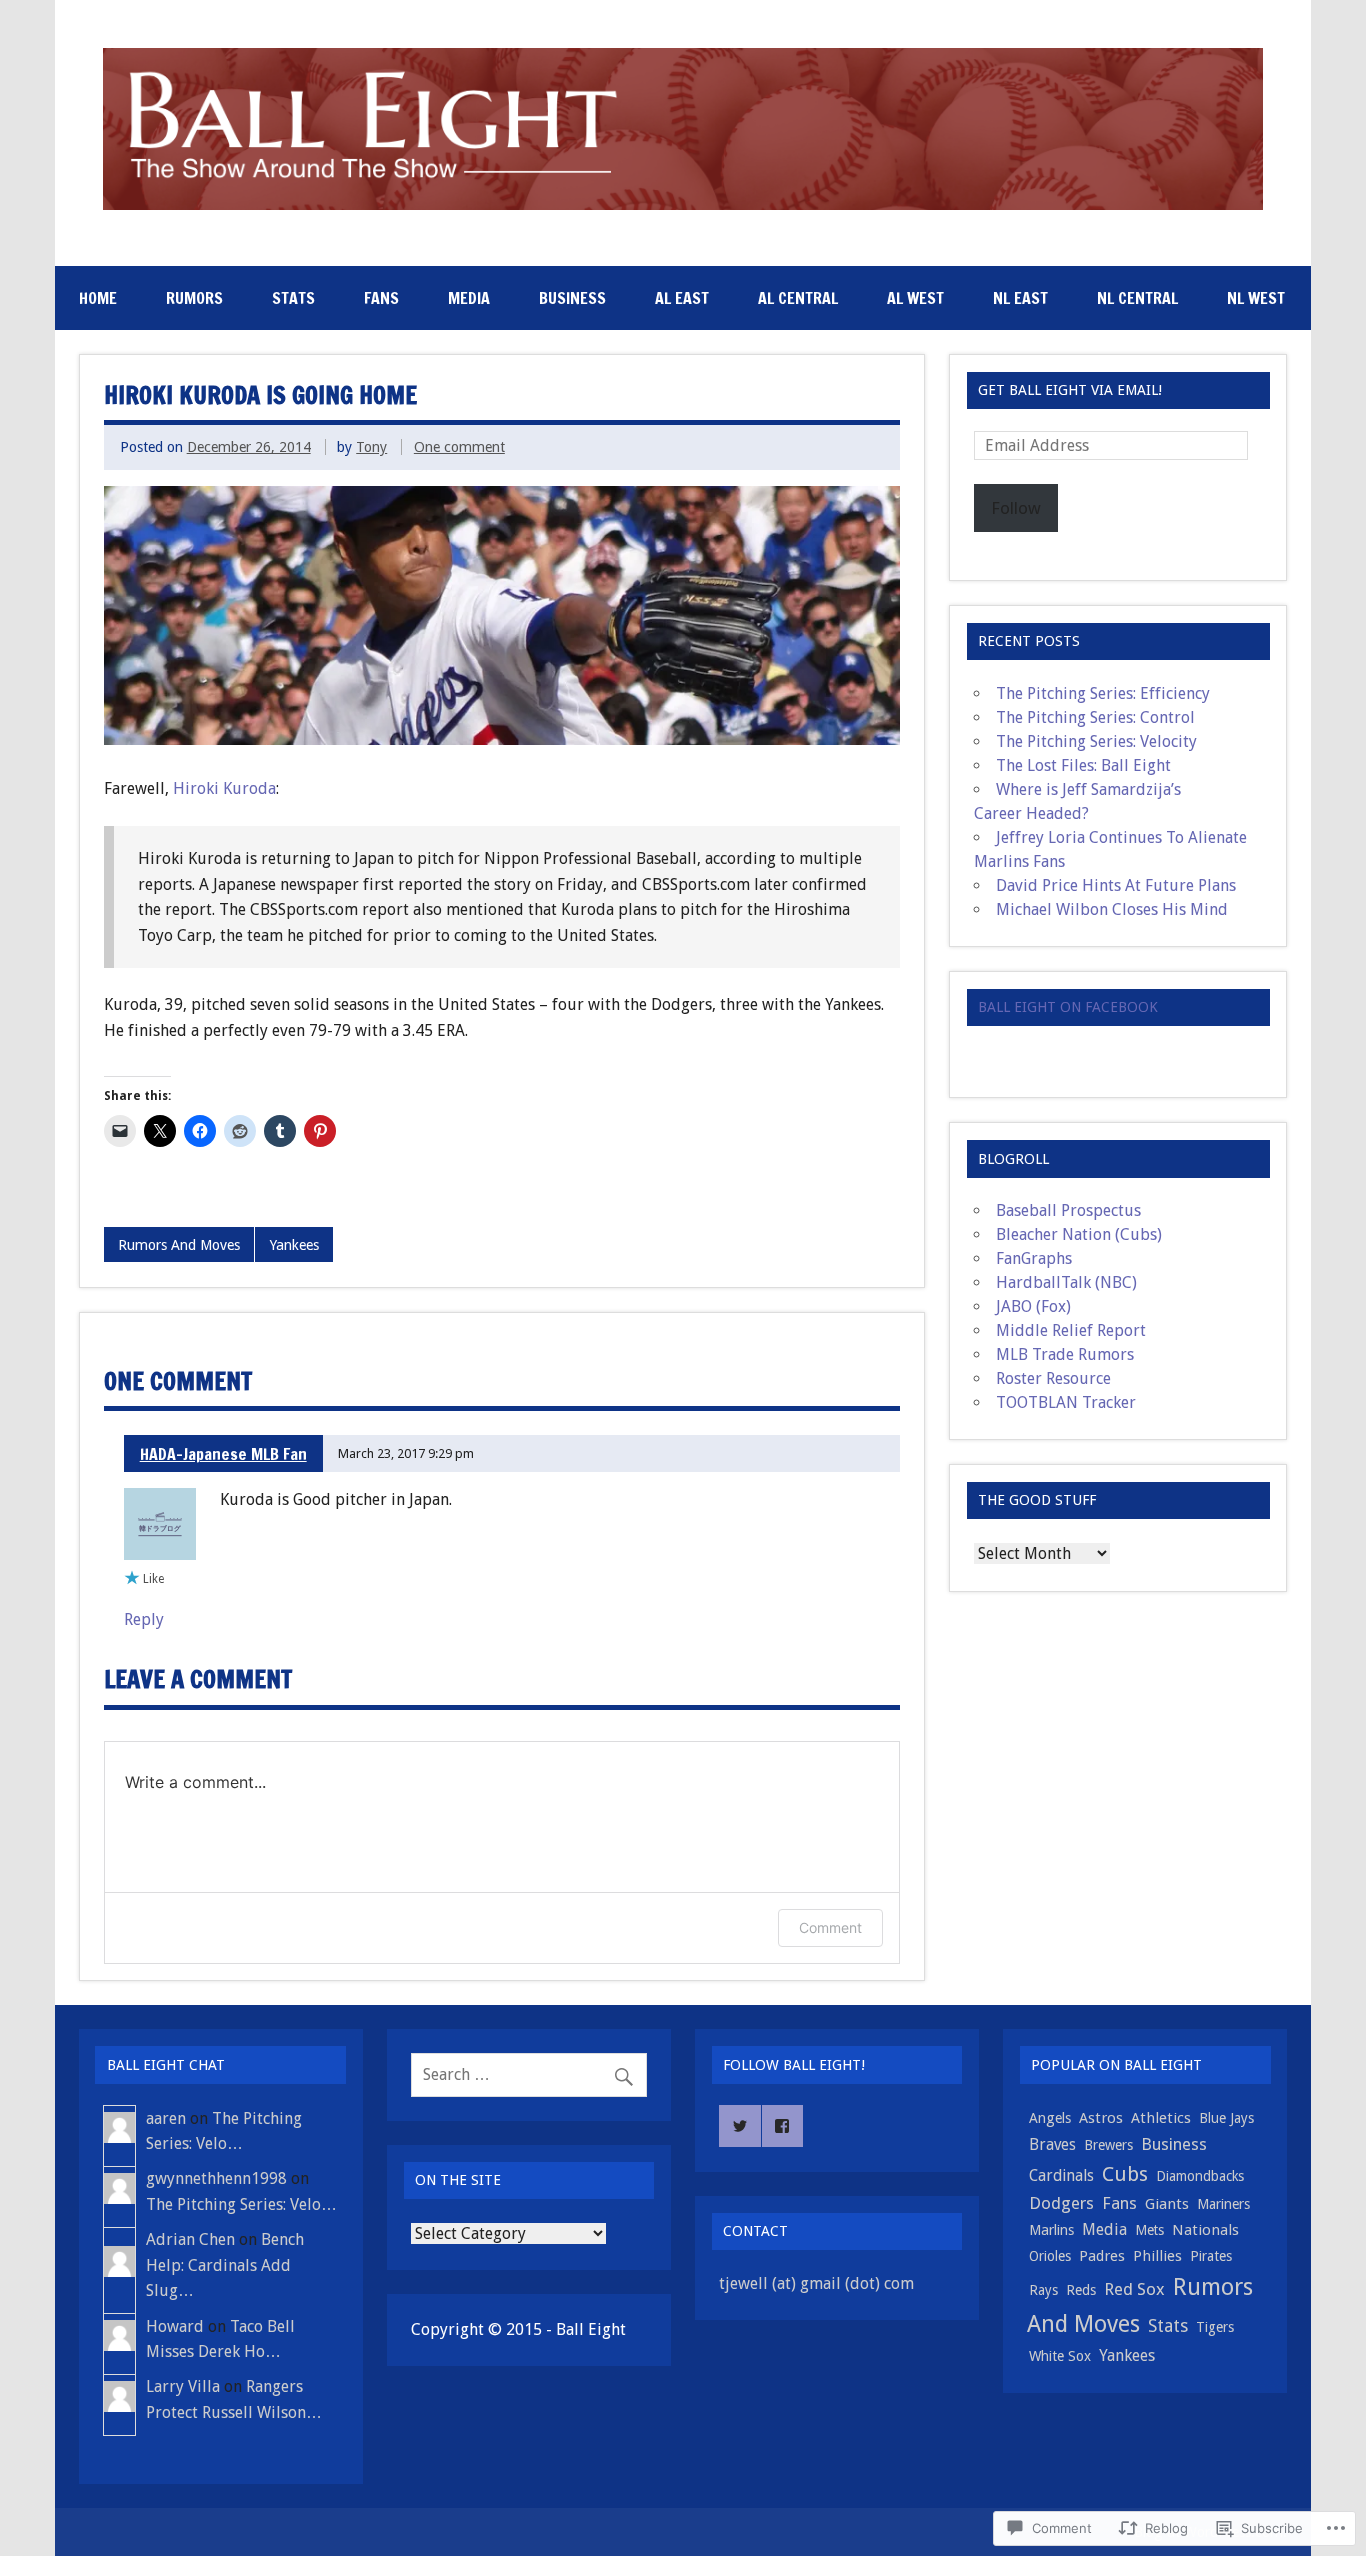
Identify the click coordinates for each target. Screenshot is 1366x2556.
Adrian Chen (190, 2239)
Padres (1102, 2256)
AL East (682, 298)
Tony (371, 447)
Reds (1081, 2290)
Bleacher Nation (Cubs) (1079, 1234)
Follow (1016, 508)
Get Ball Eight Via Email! (1070, 390)
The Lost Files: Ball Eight (1083, 765)
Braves (1052, 2144)
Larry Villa (183, 2386)
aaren (166, 2118)
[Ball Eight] (683, 204)
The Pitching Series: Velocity (1096, 741)
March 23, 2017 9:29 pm (406, 1453)
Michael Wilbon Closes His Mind (1112, 909)
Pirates (1211, 2256)
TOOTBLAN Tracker (1066, 1402)
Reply (144, 1619)
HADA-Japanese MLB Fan (223, 1454)
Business (572, 298)
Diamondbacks (1200, 2176)
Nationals (1205, 2230)
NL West (1256, 298)
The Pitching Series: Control (1095, 717)
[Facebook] (783, 2126)
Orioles (1050, 2256)
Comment (830, 1927)
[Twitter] (740, 2126)
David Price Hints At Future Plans (1116, 885)
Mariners (1223, 2204)
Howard (175, 2326)
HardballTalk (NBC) (1066, 1282)
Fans (381, 298)
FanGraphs (1034, 1258)
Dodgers (1061, 2203)
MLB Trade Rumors (1065, 1354)
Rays (1043, 2290)
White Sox (1060, 2356)
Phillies (1157, 2256)
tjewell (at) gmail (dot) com (816, 2283)
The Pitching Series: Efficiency (1103, 693)
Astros (1101, 2118)
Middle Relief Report (1071, 1330)
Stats (293, 298)
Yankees (294, 1245)
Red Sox (1134, 2289)
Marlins (1051, 2230)
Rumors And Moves (179, 1245)
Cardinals (1061, 2175)
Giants (1167, 2204)
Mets (1149, 2230)
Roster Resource (1053, 1378)
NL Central (1137, 298)
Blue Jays (1226, 2118)
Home (98, 298)
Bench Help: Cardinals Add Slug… (225, 2265)
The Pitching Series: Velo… (241, 2204)
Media (469, 298)
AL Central (798, 298)
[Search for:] (529, 2074)
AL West (915, 298)
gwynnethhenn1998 (216, 2178)
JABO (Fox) (1033, 1306)
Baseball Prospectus (1068, 1210)
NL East (1020, 298)
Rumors (194, 298)
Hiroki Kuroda (224, 788)
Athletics (1161, 2118)
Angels (1050, 2118)
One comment (459, 447)
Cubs (1125, 2174)
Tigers (1215, 2327)
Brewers (1108, 2145)
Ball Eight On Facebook (1068, 1007)
